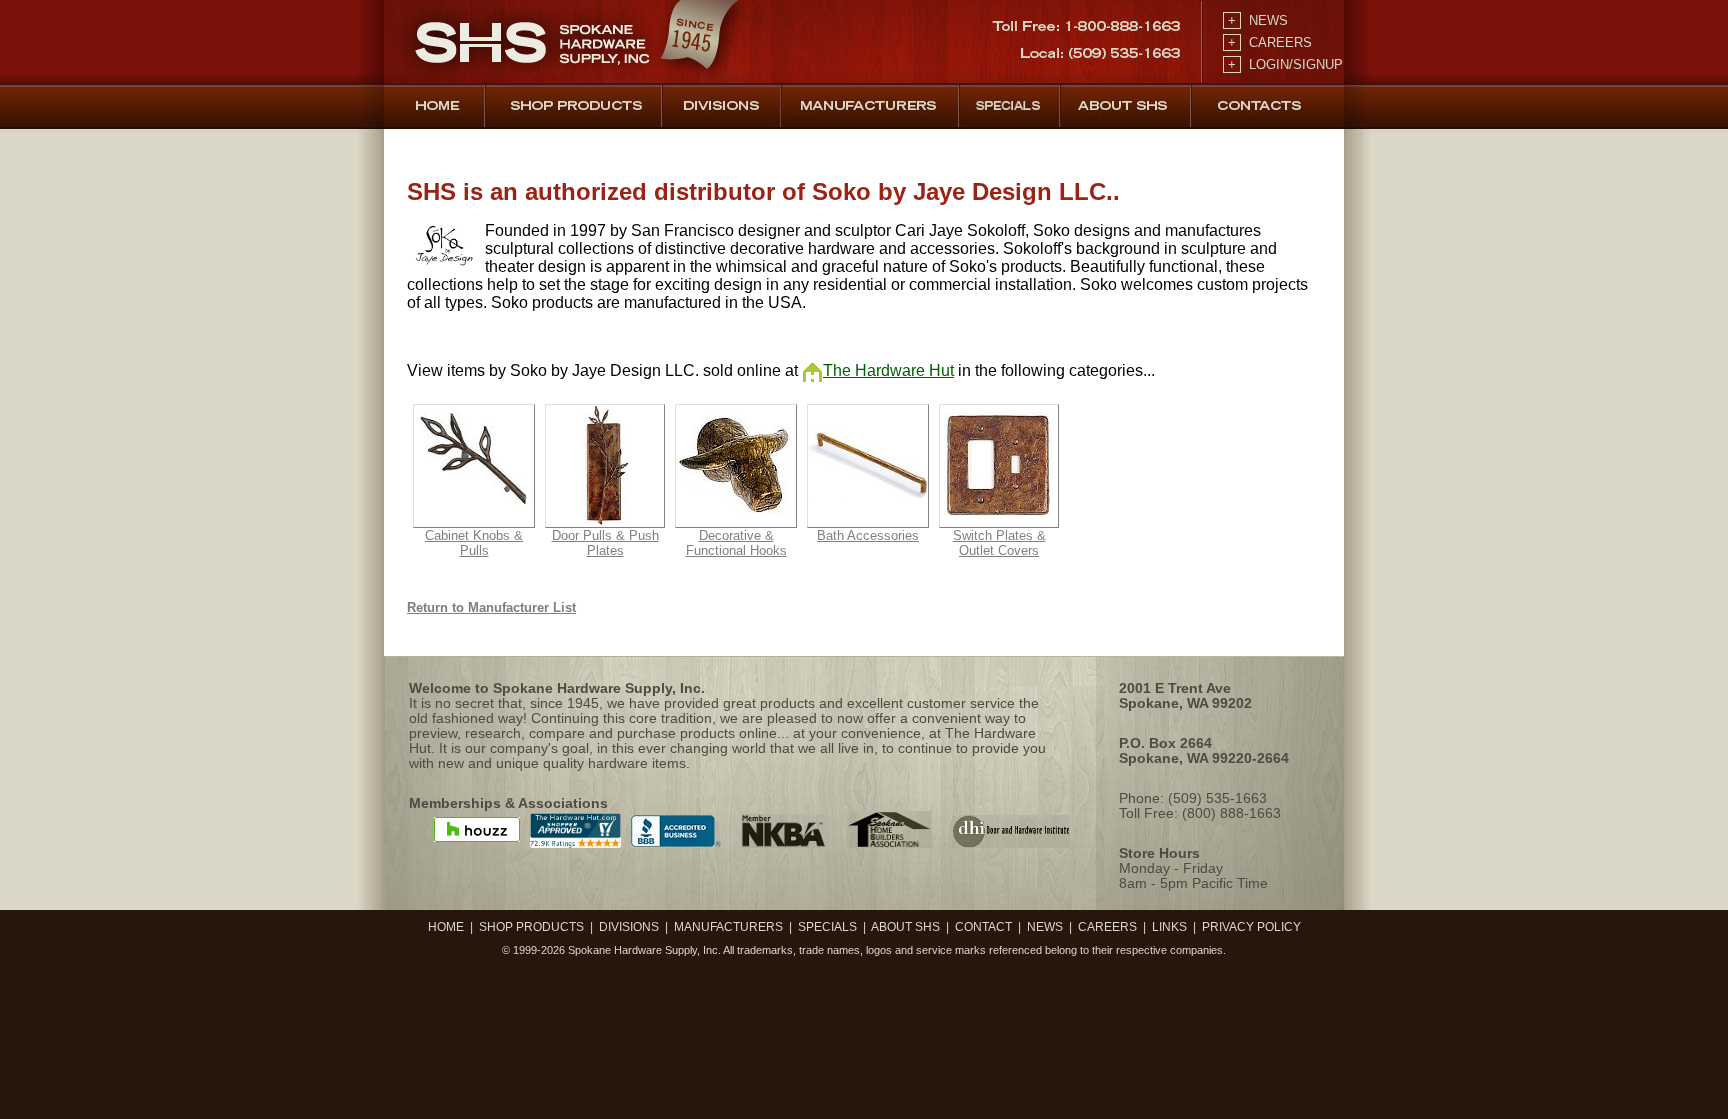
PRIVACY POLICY (1251, 927)
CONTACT (983, 927)
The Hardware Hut (888, 370)
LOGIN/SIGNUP (1283, 64)
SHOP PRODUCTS (531, 927)
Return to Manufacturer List (491, 607)
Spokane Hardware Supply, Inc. (644, 950)
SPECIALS (827, 927)
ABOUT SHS (905, 927)
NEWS (1256, 20)
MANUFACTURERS (728, 927)
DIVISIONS (629, 927)
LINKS (1169, 927)
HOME (446, 927)
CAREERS (1268, 42)
